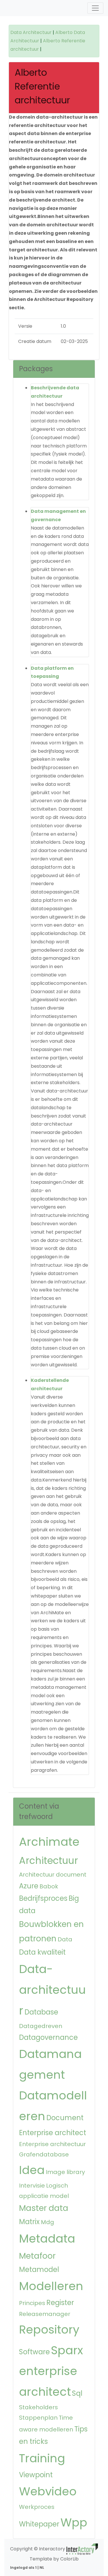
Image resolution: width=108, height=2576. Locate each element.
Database (41, 2012)
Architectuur (49, 1861)
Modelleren (51, 2286)
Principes (32, 2303)
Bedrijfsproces (43, 1898)
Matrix (29, 2222)
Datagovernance (48, 2037)
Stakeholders (38, 2407)
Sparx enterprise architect (51, 2371)
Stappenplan (38, 2418)
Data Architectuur (31, 32)
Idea (32, 2170)
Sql (77, 2393)
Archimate (49, 1842)
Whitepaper (39, 2524)
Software (34, 2352)
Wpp (74, 2522)
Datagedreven (41, 2026)
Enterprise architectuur (52, 2144)
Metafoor (37, 2256)
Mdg (48, 2222)
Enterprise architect (53, 2133)
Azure (29, 1886)
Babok (49, 1886)
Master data (44, 2208)
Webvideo (48, 2491)
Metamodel (39, 2269)
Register (60, 2303)
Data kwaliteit (42, 1952)
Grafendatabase (44, 2154)
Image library (65, 2172)
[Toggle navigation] (95, 8)
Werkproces (37, 2507)
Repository (49, 2330)
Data (65, 1939)
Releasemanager (45, 2314)
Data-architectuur (52, 1990)
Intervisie (32, 2186)
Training (42, 2458)
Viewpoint (36, 2475)
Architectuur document (53, 1875)
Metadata (47, 2239)
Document (65, 2118)
